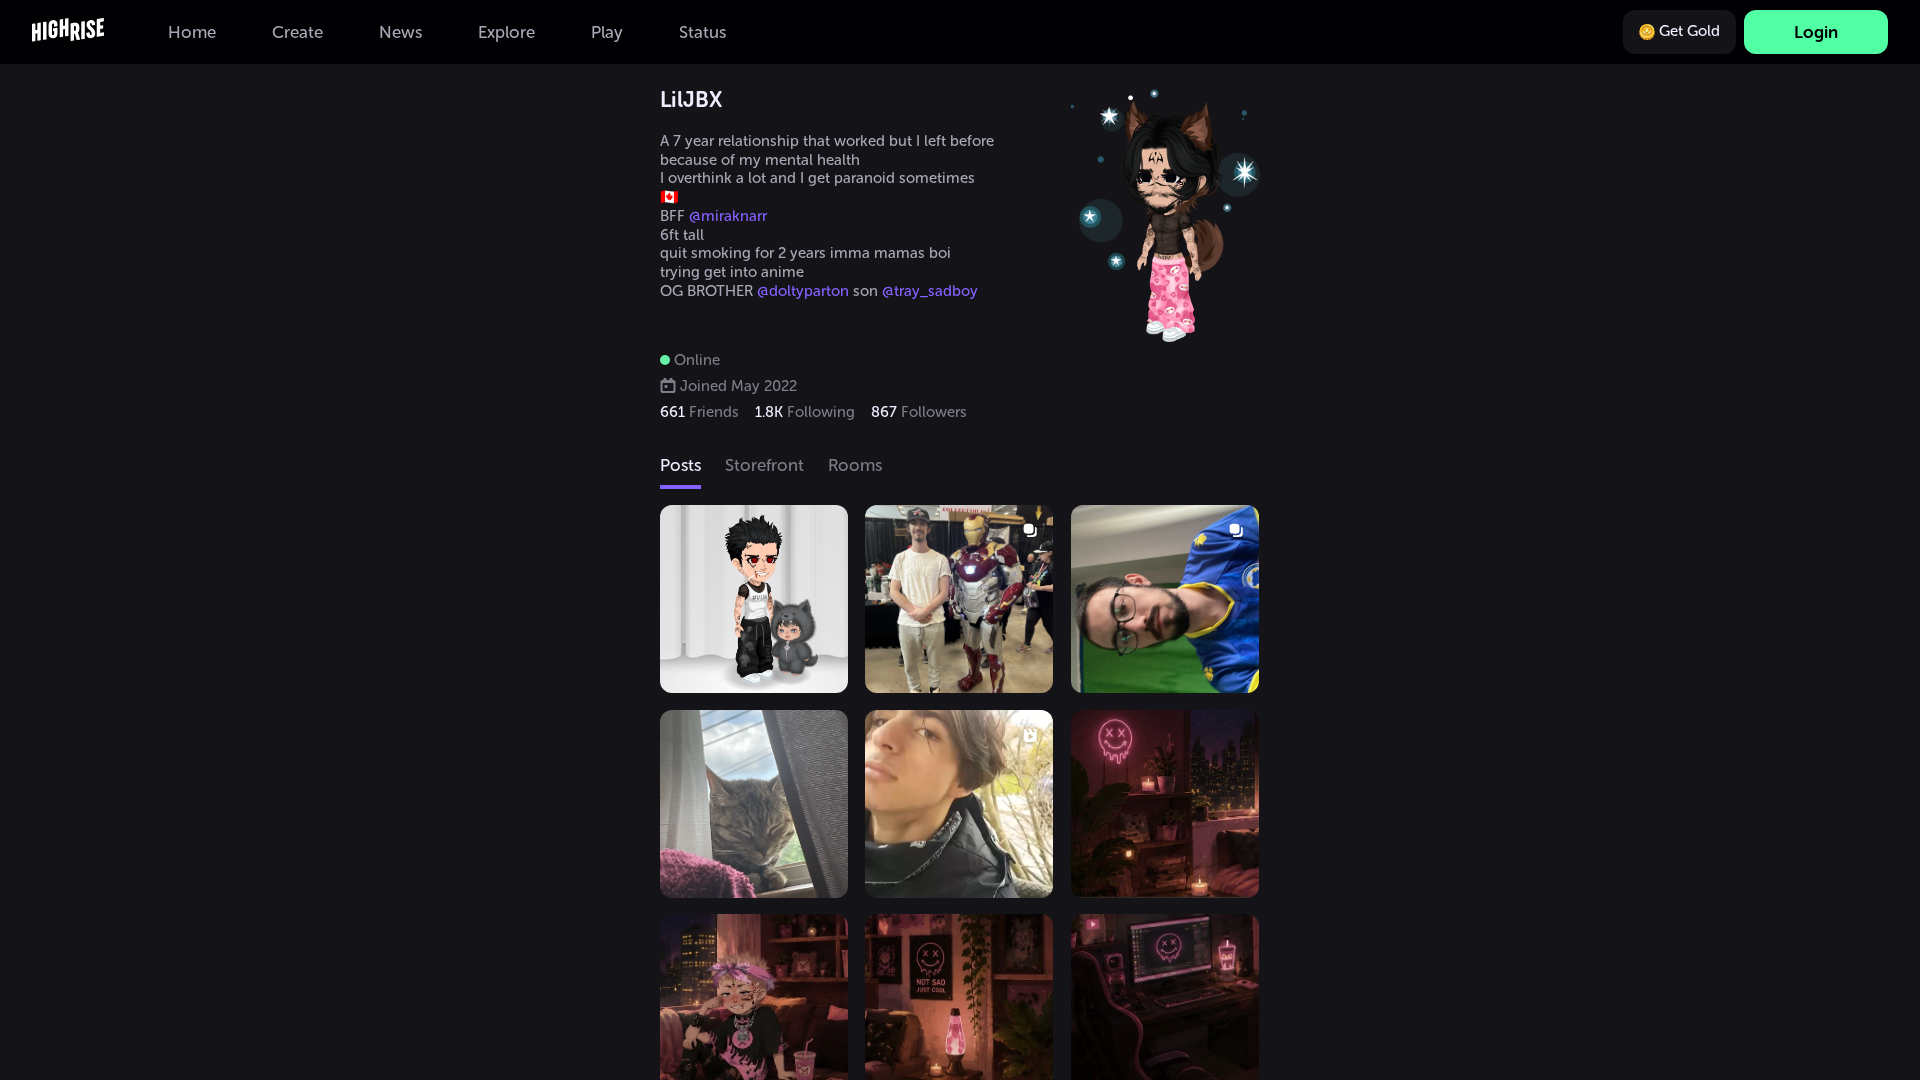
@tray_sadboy (930, 291)
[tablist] (960, 467)
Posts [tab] (680, 465)
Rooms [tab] (855, 465)
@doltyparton (803, 291)
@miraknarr (728, 216)
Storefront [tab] (764, 465)
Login (1816, 32)
